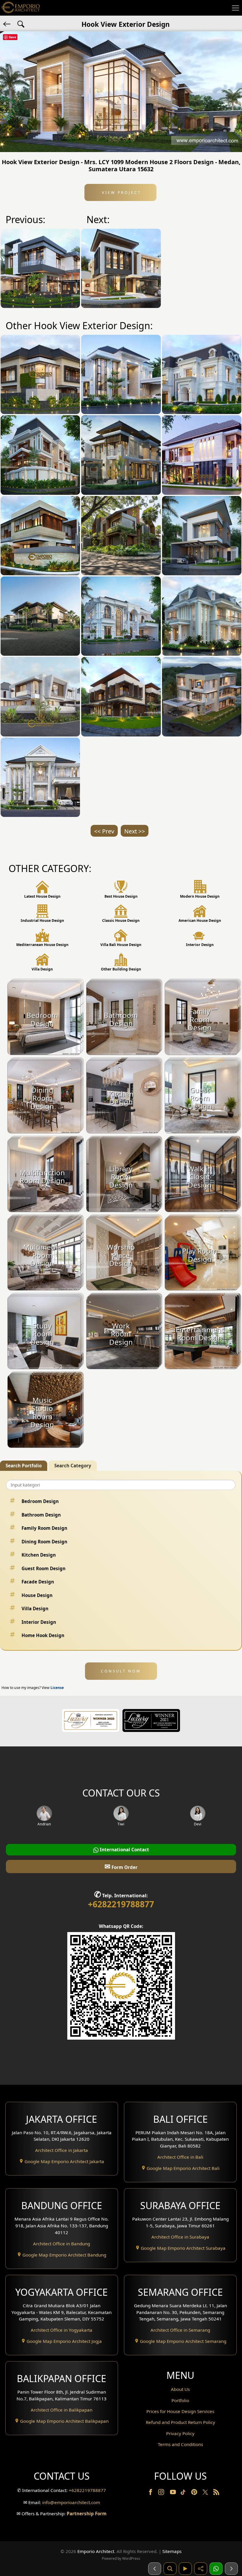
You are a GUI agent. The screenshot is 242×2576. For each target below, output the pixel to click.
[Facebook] (151, 2493)
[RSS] (216, 2493)
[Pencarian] (170, 2569)
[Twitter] (206, 2495)
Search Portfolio (24, 1466)
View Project (121, 192)
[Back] (7, 24)
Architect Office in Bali (180, 2157)
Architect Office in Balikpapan (62, 2410)
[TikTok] (184, 2493)
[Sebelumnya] (155, 2569)
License (57, 1688)
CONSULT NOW (121, 1671)
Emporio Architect (96, 2551)
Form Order (121, 1866)
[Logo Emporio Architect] (21, 8)
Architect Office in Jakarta (62, 2150)
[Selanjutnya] (231, 2569)
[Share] (201, 2569)
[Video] (185, 2569)
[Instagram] (162, 2493)
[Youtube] (174, 2493)
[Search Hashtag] (21, 24)
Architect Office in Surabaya (180, 2237)
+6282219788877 (121, 1904)
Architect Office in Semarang (180, 2330)
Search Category (73, 1466)
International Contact (124, 1850)
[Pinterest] (195, 2493)
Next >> (135, 831)
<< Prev (104, 831)
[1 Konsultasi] (216, 2569)
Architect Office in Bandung (62, 2244)
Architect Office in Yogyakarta (62, 2330)
